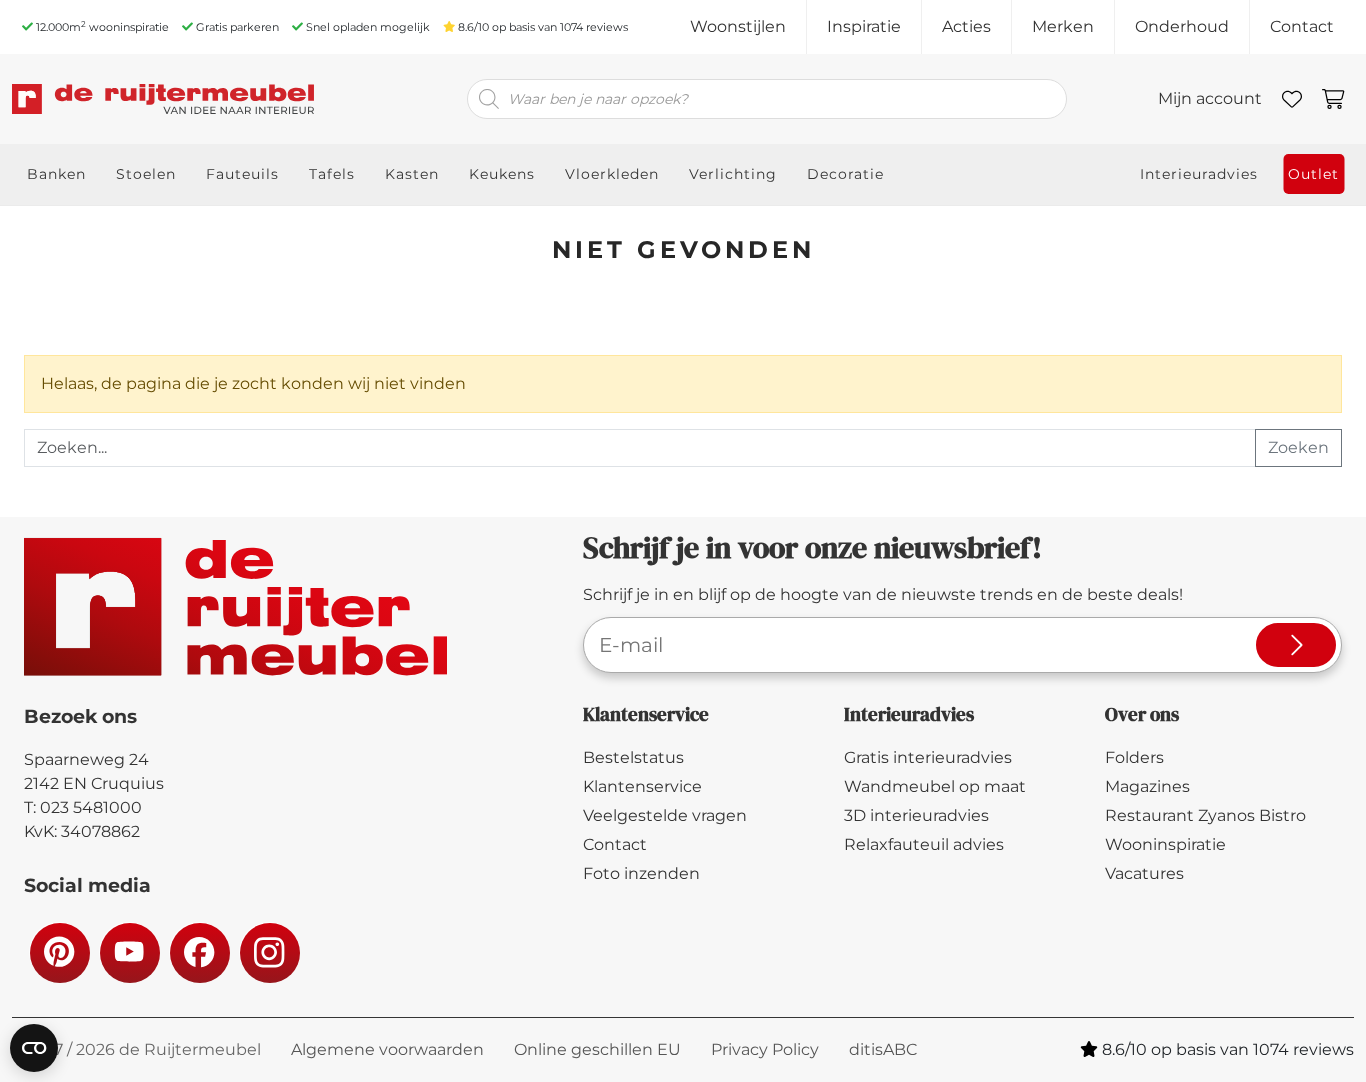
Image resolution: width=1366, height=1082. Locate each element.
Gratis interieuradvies (928, 757)
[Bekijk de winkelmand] (1333, 99)
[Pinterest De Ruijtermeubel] (59, 952)
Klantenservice (642, 786)
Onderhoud (1182, 26)
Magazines (1147, 786)
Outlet (1313, 174)
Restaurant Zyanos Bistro (1205, 815)
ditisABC (883, 1049)
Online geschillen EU (597, 1049)
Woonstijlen (738, 26)
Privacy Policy (765, 1049)
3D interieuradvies (916, 815)
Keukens (502, 174)
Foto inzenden (641, 873)
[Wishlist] (1292, 99)
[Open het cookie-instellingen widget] (34, 1048)
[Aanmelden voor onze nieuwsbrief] (1296, 645)
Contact (1302, 26)
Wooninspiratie (1165, 844)
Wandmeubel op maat (935, 786)
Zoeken (1298, 447)
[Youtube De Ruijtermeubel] (129, 952)
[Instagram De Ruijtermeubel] (269, 952)
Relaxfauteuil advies (924, 844)
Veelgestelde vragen (665, 815)
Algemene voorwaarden (387, 1049)
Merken (1063, 26)
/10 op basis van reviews (543, 27)
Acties (966, 26)
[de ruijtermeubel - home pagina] (163, 99)
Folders (1134, 757)
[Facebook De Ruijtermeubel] (199, 952)
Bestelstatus (633, 757)
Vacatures (1144, 873)
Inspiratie (864, 26)
